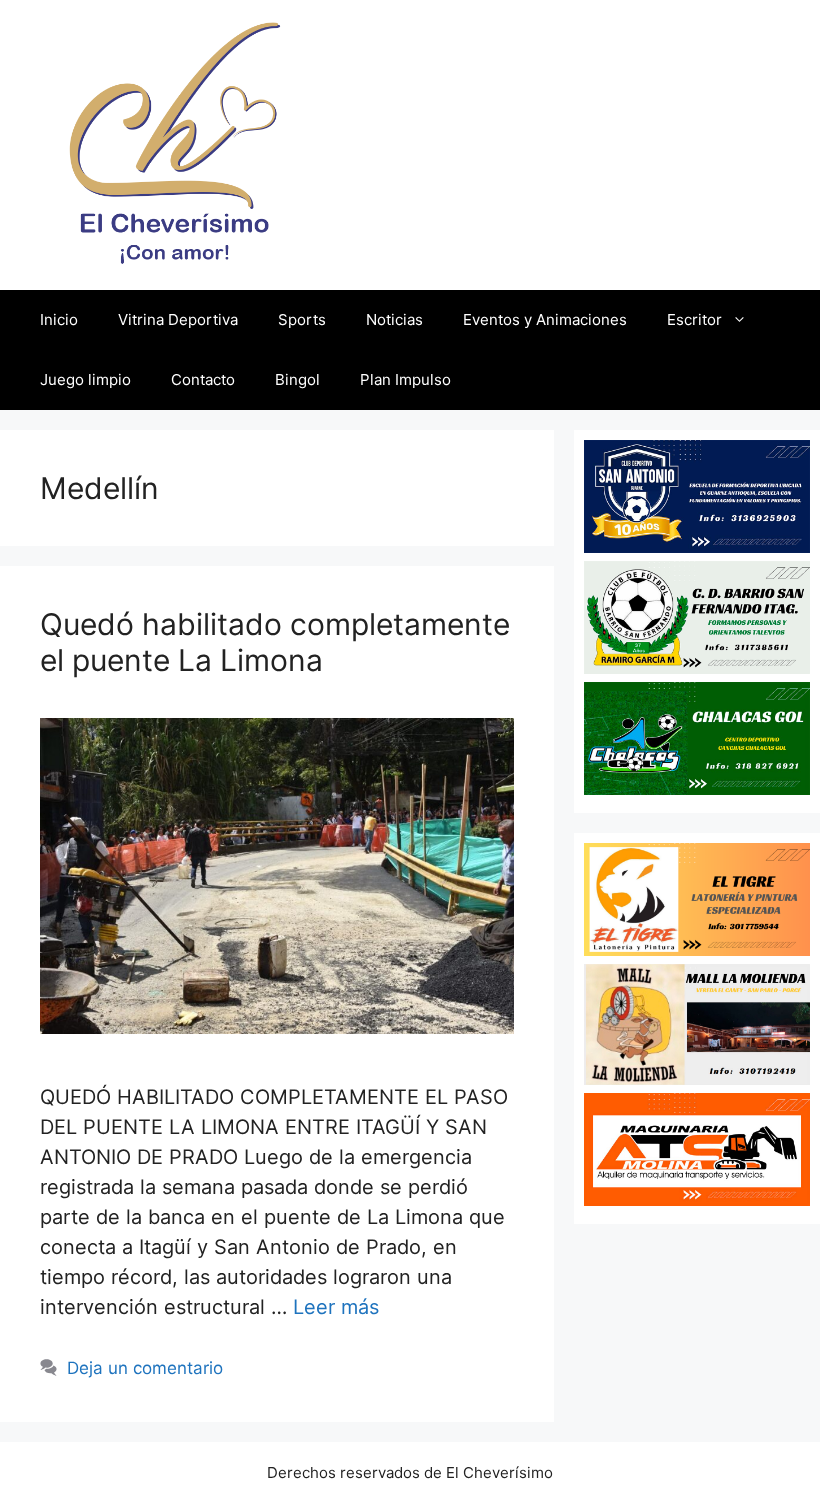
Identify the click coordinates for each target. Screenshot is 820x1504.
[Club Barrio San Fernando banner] (697, 667)
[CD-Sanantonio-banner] (697, 546)
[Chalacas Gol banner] (697, 788)
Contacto (203, 379)
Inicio (59, 319)
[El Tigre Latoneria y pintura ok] (697, 949)
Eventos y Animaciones (545, 319)
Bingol (297, 379)
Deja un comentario (145, 1368)
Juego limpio (85, 379)
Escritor (694, 319)
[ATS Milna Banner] (697, 1199)
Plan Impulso (405, 379)
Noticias (394, 319)
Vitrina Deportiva (178, 319)
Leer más (336, 1307)
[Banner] (697, 1078)
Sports (302, 319)
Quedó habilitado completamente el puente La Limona (275, 642)
